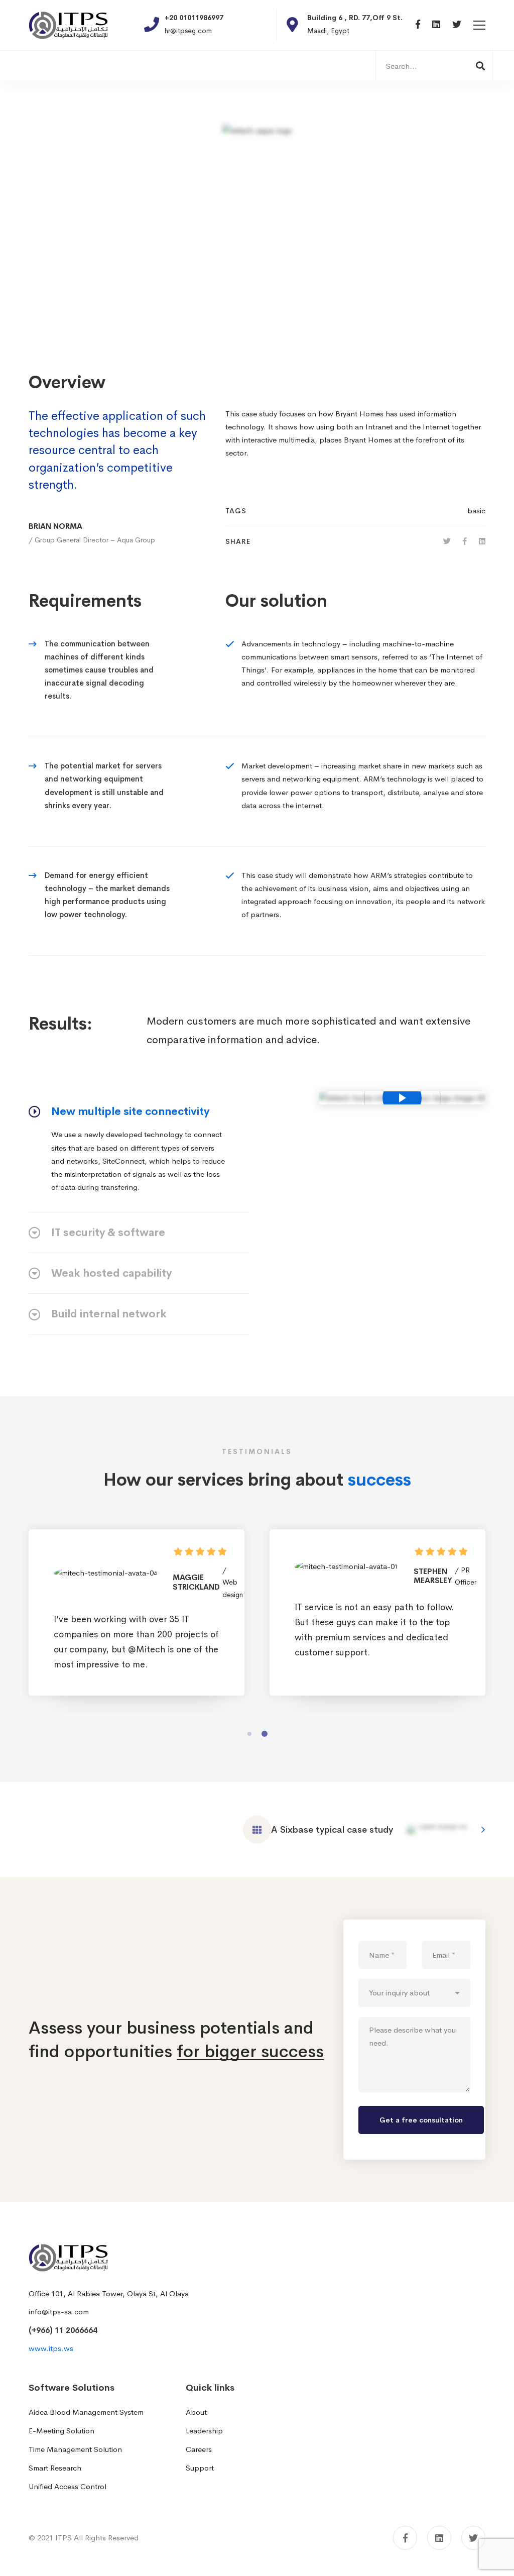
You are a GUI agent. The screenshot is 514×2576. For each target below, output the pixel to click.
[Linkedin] (436, 25)
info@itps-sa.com (59, 2312)
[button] (249, 1734)
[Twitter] (457, 25)
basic (476, 511)
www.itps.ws (51, 2348)
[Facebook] (418, 25)
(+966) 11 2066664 (63, 2330)
